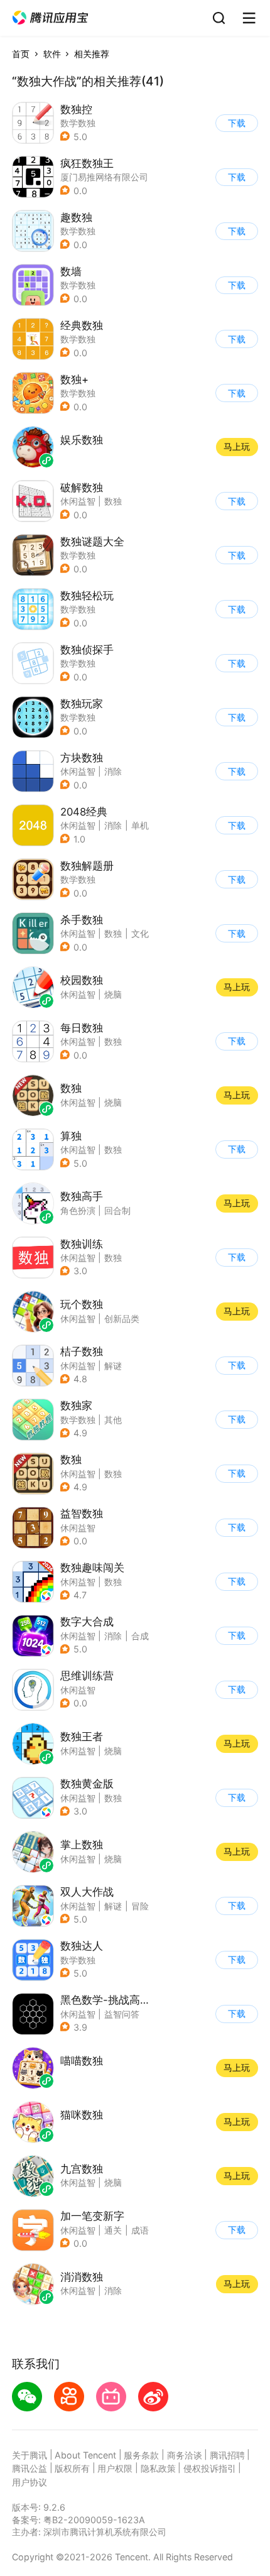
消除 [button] (113, 771)
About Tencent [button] (85, 2455)
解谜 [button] (113, 1366)
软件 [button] (52, 54)
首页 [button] (21, 54)
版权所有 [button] (72, 2468)
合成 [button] (140, 1636)
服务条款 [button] (141, 2455)
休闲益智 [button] (78, 501)
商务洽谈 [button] (185, 2455)
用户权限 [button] (115, 2468)
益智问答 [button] (122, 2014)
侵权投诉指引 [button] (210, 2468)
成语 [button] (140, 2230)
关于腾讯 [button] (30, 2455)
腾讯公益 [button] (30, 2468)
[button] (50, 18)
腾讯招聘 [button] (227, 2455)
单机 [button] (140, 825)
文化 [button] (140, 933)
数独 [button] (113, 501)
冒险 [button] (140, 1906)
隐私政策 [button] (158, 2468)
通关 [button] (113, 2230)
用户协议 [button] (30, 2482)
